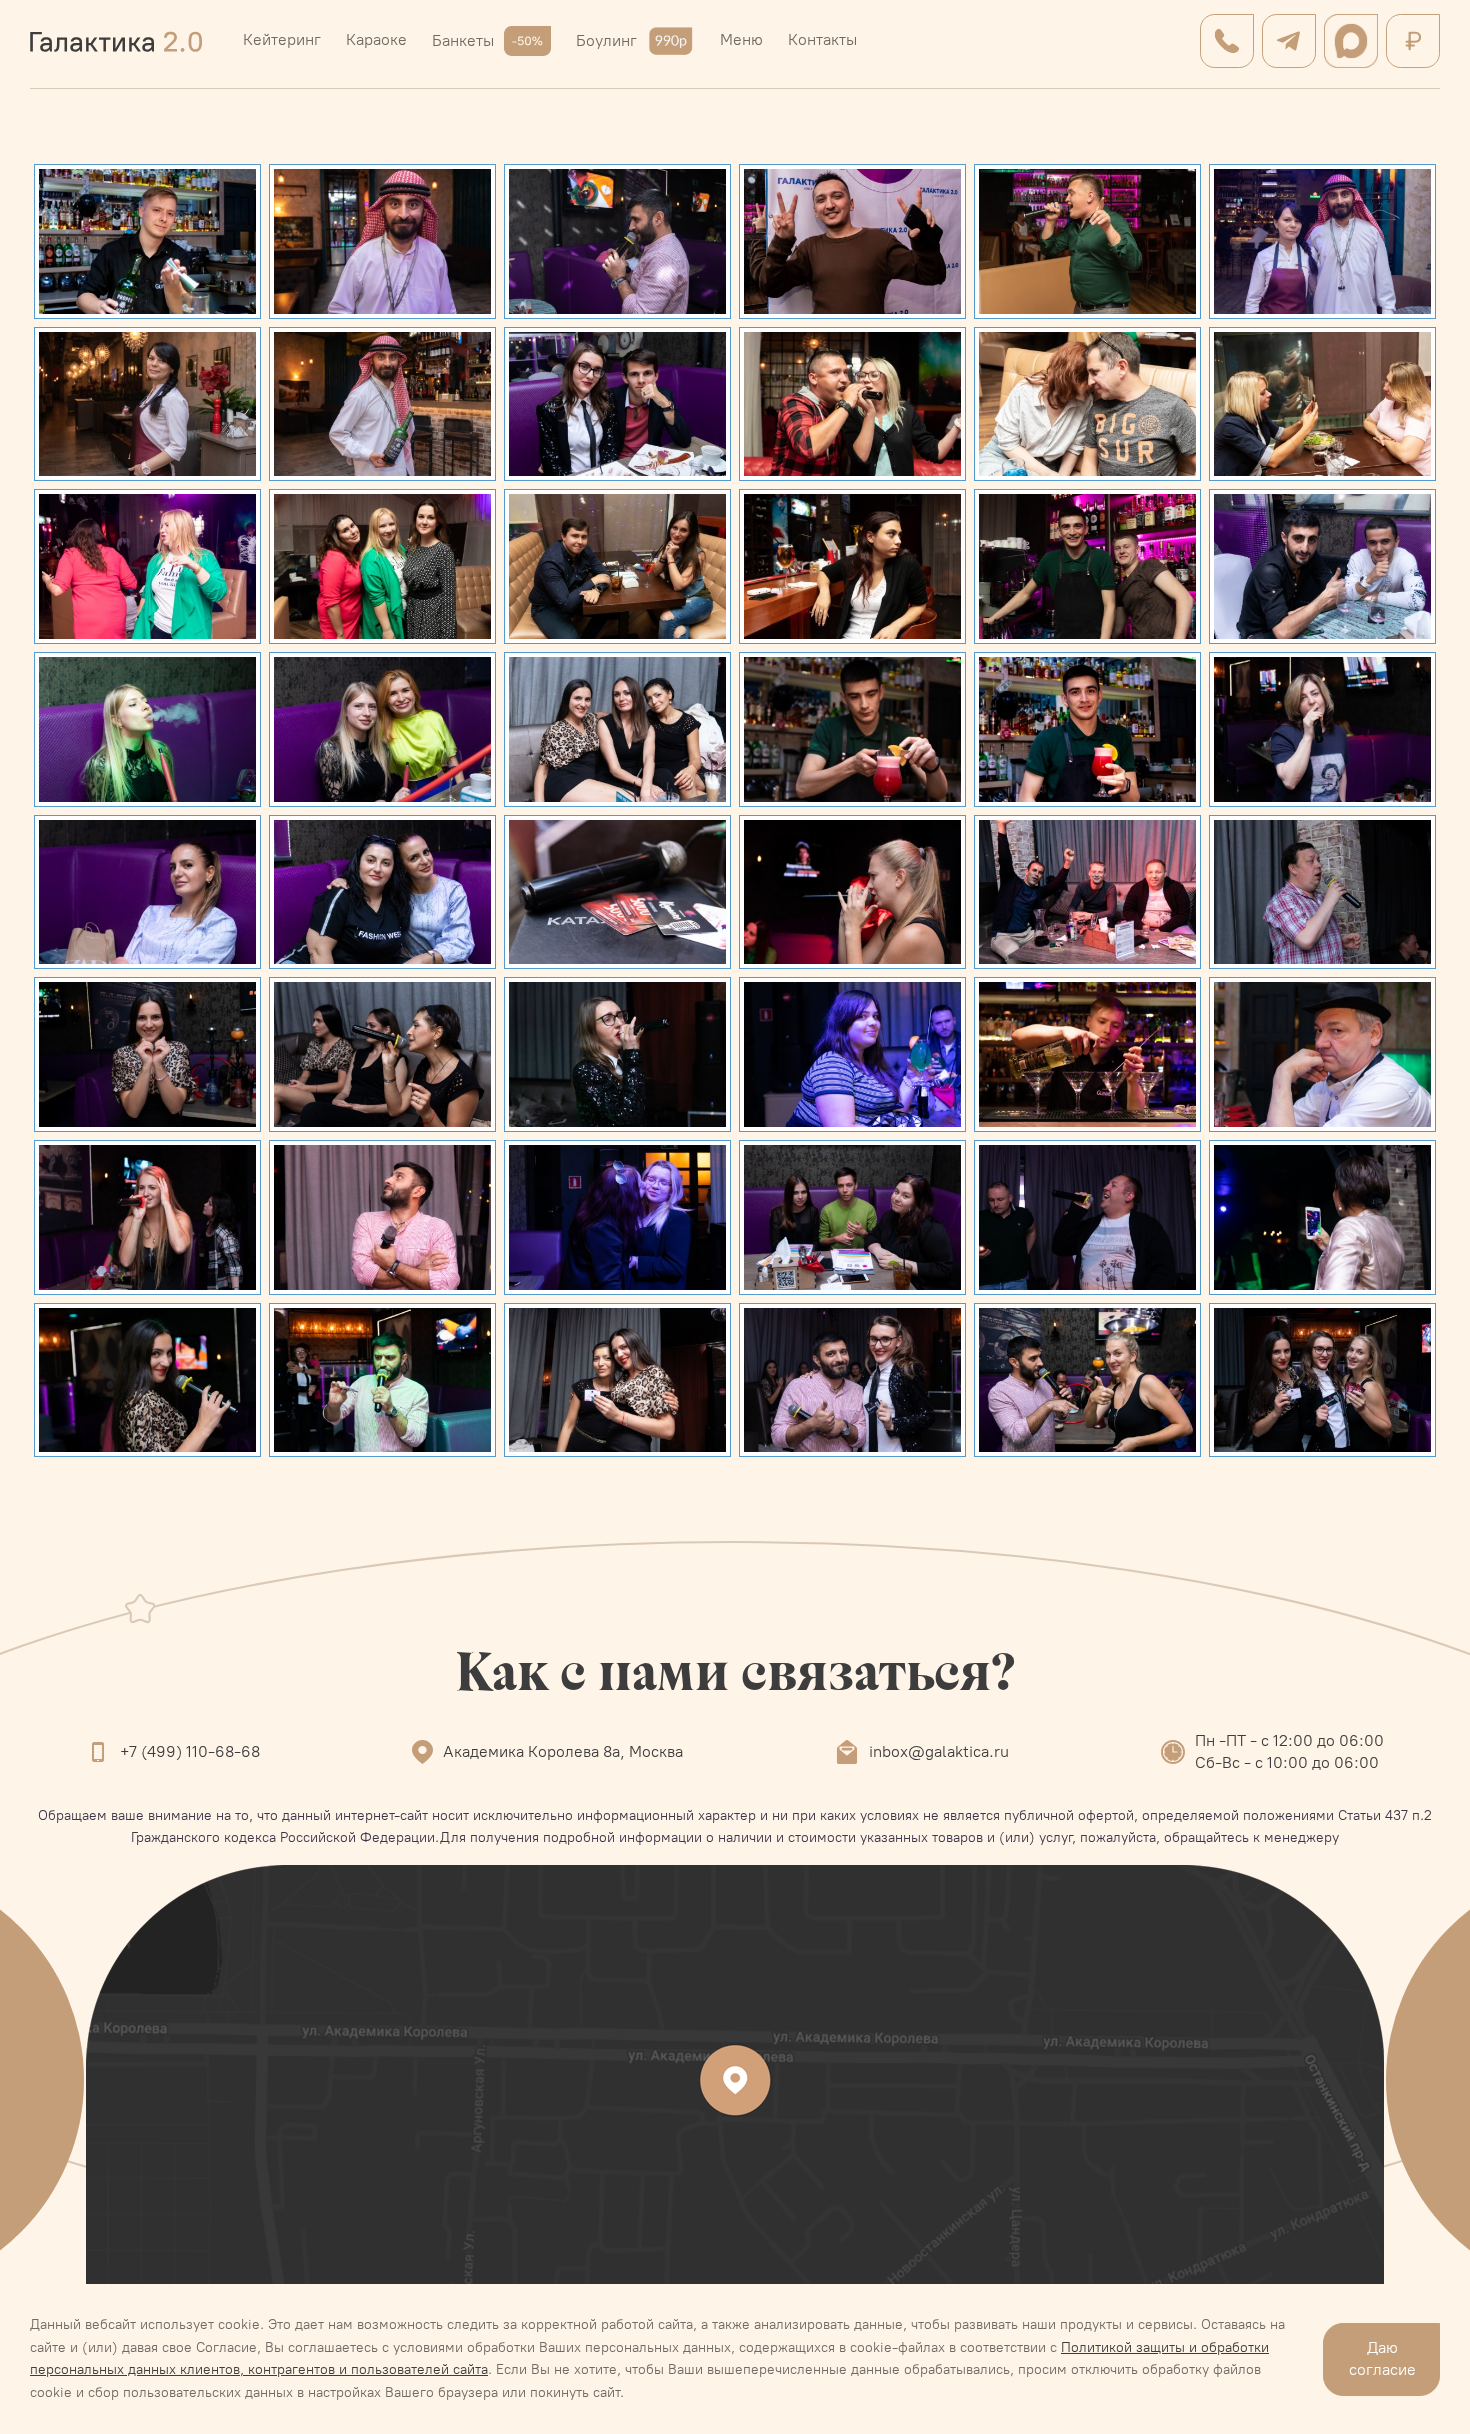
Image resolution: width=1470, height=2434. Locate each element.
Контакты (822, 39)
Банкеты (463, 40)
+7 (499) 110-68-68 (190, 1751)
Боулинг (606, 40)
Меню (741, 39)
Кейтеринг (282, 39)
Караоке (376, 39)
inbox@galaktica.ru (939, 1751)
